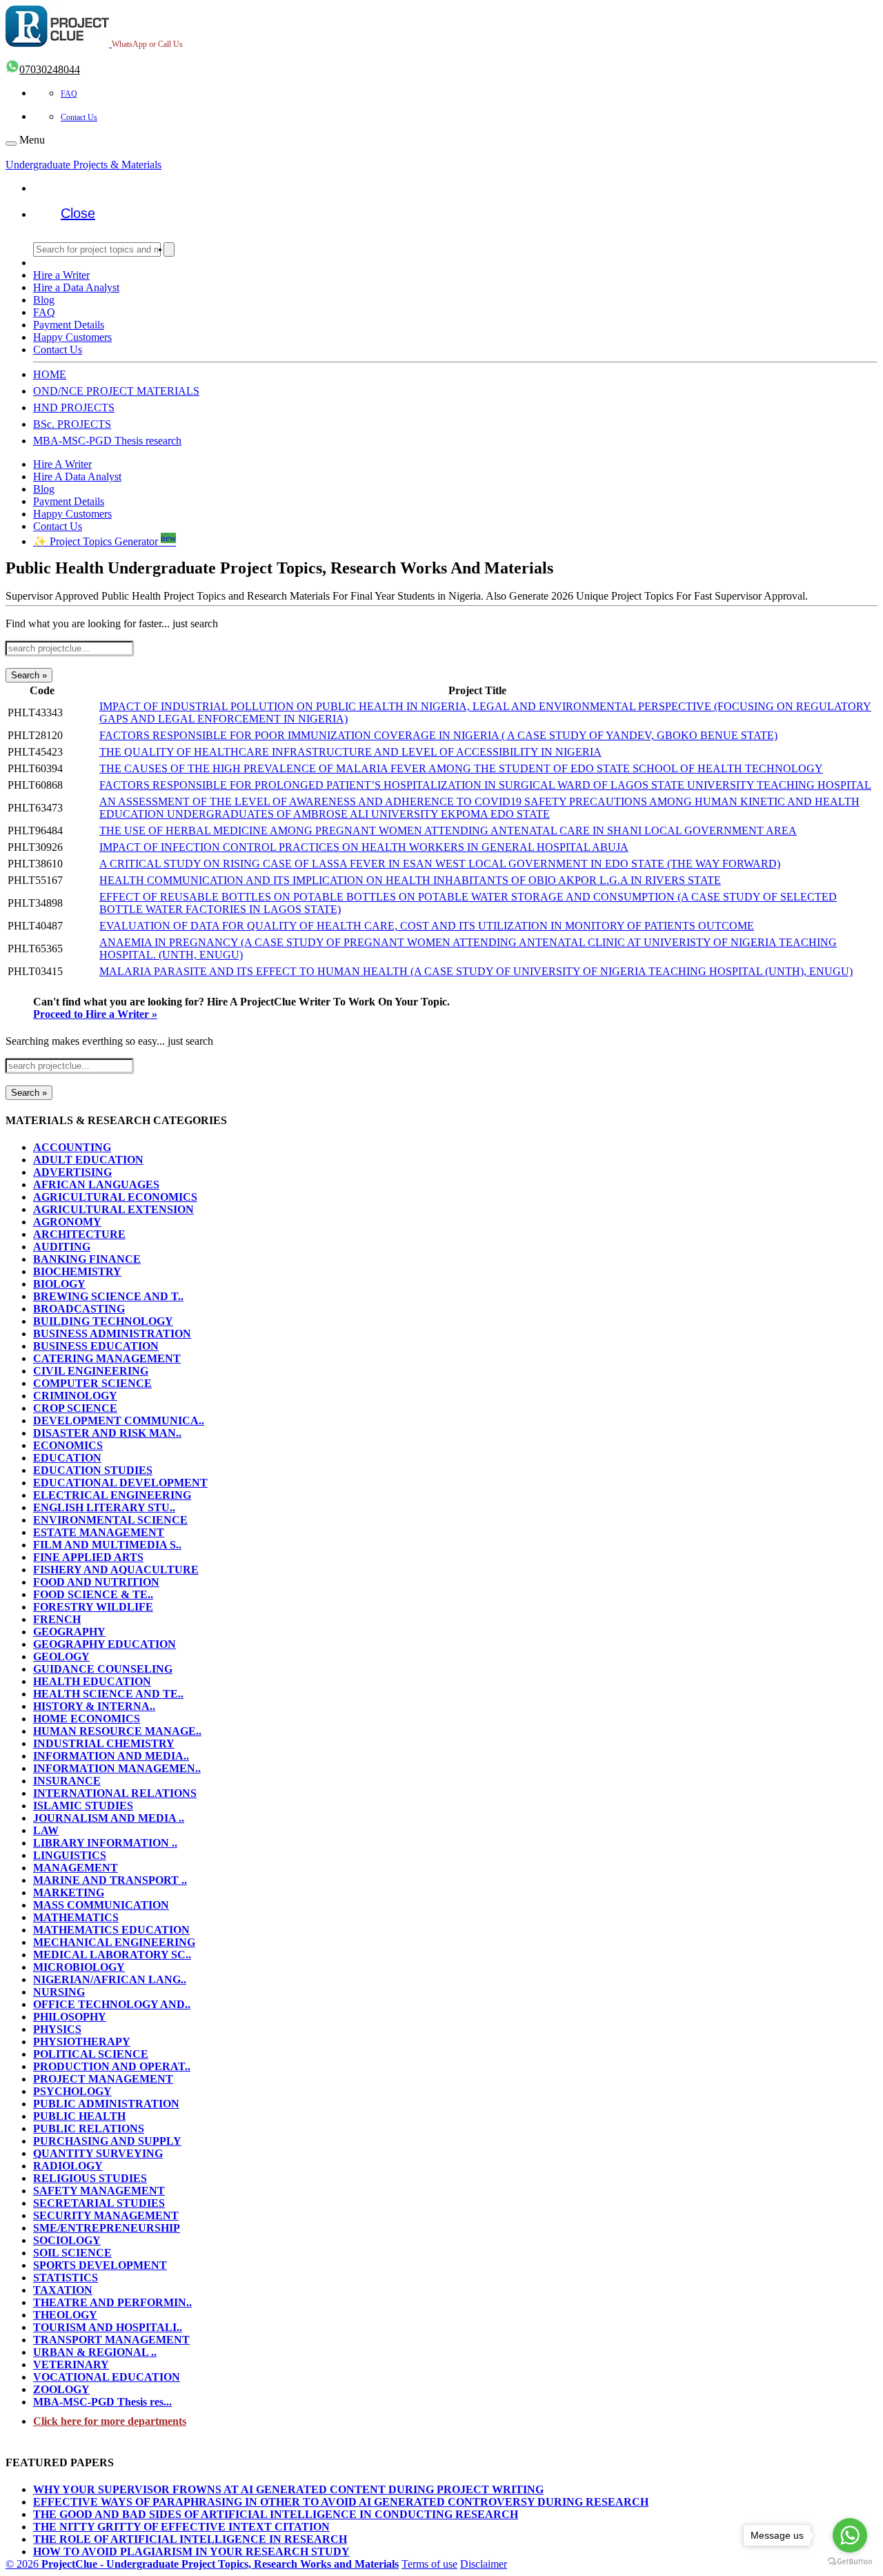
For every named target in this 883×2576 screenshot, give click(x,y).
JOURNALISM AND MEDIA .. (109, 1818)
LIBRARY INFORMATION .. (105, 1843)
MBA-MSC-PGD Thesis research (107, 441)
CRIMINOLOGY (75, 1396)
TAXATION (63, 2290)
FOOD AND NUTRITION (96, 1582)
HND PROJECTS (74, 407)
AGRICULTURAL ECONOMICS (115, 1197)
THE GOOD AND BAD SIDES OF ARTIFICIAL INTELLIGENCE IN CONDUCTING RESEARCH (276, 2514)
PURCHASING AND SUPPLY (107, 2141)
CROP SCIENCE (75, 1408)
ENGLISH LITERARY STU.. (104, 1507)
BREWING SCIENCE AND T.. (108, 1296)
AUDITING (62, 1247)
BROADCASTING (79, 1309)
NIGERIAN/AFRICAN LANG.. (110, 1979)
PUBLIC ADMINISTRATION (106, 2104)
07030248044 (50, 69)
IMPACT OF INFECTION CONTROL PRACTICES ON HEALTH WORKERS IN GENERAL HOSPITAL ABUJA (364, 847)
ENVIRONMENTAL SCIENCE (110, 1520)
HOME (50, 374)
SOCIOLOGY (67, 2240)
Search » (29, 675)
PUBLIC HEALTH (79, 2116)
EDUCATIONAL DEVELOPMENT (120, 1483)
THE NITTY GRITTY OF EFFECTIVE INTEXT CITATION (181, 2527)
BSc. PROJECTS (72, 424)
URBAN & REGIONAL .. (95, 2352)
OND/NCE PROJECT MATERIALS (116, 391)
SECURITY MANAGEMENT (106, 2215)
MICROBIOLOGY (79, 1967)
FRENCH (57, 1619)
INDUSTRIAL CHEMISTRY (104, 1743)
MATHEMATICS (76, 1917)
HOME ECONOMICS (87, 1719)
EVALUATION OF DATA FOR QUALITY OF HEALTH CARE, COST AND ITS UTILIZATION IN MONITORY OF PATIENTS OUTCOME (427, 926)
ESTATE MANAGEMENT (99, 1532)
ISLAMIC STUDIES (83, 1806)
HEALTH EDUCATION (92, 1681)
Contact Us (79, 117)
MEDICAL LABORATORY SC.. (112, 1955)
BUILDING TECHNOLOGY (103, 1321)
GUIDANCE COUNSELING (103, 1669)
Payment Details (69, 325)
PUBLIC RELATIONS (89, 2128)
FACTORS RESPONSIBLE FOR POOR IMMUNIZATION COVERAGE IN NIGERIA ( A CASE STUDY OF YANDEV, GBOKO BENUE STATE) (438, 735)
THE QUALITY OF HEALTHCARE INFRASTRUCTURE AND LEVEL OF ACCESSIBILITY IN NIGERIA (350, 752)
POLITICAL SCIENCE (91, 2054)
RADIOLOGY (68, 2166)
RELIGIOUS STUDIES (90, 2178)
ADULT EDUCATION (88, 1160)
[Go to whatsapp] (850, 2535)
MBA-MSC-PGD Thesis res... (102, 2402)
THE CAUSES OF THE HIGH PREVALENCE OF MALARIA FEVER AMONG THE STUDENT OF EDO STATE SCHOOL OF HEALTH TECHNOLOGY (461, 768)
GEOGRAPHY (69, 1632)
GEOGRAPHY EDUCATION (105, 1644)
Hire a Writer (61, 275)
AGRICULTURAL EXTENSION (113, 1209)
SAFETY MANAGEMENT (99, 2191)
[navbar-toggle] (11, 144)
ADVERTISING (72, 1172)
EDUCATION (67, 1458)
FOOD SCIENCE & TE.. (93, 1594)
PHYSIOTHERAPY (82, 2042)
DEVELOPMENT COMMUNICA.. (119, 1420)
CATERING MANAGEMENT (107, 1358)
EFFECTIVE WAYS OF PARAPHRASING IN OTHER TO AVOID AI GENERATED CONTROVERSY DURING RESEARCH (341, 2502)
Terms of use (429, 2564)
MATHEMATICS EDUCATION (111, 1930)
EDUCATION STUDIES (93, 1470)
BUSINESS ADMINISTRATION (112, 1334)
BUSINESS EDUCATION (96, 1346)
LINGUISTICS (70, 1855)
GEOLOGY (61, 1656)
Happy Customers (72, 337)
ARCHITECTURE (79, 1234)
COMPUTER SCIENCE (92, 1383)
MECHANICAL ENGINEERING (114, 1942)
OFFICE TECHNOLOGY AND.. (112, 2004)
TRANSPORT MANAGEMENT (111, 2340)
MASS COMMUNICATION (101, 1905)
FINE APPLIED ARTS (88, 1557)
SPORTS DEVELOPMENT (100, 2265)
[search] (169, 249)
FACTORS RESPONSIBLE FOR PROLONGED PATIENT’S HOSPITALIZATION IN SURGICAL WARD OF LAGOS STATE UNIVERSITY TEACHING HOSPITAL (485, 785)
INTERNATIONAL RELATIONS (115, 1793)
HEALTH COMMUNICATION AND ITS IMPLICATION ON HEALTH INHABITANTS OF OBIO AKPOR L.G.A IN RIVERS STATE (410, 880)
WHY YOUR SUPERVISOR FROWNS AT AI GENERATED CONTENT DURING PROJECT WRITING (288, 2489)
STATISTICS (66, 2278)
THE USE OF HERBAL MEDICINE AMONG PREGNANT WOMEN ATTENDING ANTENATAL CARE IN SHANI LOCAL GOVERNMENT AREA (448, 830)
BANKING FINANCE (87, 1259)
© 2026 (202, 2564)
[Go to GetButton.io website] (850, 2562)
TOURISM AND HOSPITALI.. (108, 2327)
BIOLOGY (59, 1284)
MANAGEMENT (76, 1868)
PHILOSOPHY (70, 2017)
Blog (44, 300)
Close (78, 213)
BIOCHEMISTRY (77, 1271)
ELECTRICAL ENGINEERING (112, 1495)
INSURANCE (67, 1781)
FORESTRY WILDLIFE (93, 1607)
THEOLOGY (65, 2315)
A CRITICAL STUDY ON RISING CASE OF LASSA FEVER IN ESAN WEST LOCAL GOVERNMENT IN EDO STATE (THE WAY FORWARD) (440, 864)
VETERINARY (71, 2364)
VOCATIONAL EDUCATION (107, 2377)
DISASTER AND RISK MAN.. (107, 1433)
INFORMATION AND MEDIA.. (111, 1756)
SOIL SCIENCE (72, 2253)
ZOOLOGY (61, 2389)
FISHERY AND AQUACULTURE (116, 1570)
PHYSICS (57, 2029)
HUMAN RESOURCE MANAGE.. (117, 1731)
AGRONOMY (67, 1222)
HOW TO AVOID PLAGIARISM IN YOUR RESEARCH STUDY (191, 2552)
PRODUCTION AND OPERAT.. (112, 2066)
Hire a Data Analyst (76, 287)
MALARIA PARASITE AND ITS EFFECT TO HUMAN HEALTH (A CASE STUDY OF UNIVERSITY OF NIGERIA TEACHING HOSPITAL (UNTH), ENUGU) (476, 971)
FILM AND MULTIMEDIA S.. (107, 1545)
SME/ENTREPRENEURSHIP (107, 2228)
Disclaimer (484, 2564)
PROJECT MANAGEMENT (103, 2079)
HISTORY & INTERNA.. (94, 1706)
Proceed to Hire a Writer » (95, 1014)
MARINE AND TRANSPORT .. (110, 1880)
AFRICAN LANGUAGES (96, 1184)
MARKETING (69, 1892)
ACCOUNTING (72, 1147)
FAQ (69, 94)
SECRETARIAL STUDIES (99, 2203)
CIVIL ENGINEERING (91, 1371)
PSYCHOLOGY (72, 2091)
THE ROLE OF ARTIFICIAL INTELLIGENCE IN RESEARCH (190, 2539)
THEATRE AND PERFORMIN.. (112, 2302)
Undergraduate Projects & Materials (83, 165)
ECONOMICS (68, 1445)
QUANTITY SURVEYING (98, 2153)
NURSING (59, 1992)
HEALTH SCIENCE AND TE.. (108, 1694)
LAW (46, 1830)
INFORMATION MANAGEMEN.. (117, 1768)
